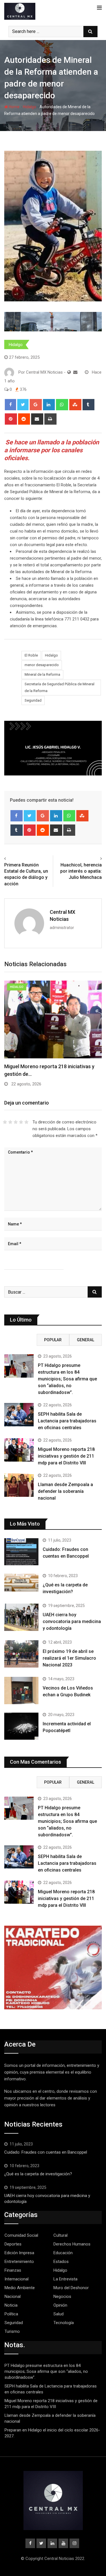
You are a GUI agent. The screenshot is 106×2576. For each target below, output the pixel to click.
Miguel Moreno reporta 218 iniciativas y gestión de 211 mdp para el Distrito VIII (66, 1456)
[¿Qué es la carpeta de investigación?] (21, 1583)
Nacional (13, 2296)
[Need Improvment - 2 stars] (10, 1122)
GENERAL (86, 1340)
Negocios (62, 2296)
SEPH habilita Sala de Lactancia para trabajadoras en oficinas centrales (67, 1421)
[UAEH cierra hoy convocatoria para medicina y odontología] (21, 1617)
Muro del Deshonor (71, 2288)
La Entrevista (65, 2279)
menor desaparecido (42, 665)
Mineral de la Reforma (42, 674)
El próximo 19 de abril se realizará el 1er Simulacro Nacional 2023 (69, 1658)
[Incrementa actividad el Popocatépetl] (21, 1726)
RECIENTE (20, 1340)
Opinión (60, 2305)
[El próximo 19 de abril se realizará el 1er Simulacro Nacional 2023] (21, 1654)
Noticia (11, 2305)
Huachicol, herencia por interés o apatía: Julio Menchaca (81, 871)
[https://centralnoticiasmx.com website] (69, 372)
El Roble (31, 655)
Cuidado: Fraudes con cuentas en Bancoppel (46, 2152)
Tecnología (64, 2323)
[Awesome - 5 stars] (26, 1122)
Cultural (60, 2235)
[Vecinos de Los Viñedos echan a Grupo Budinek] (21, 1691)
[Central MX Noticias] (75, 372)
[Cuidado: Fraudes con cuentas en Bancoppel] (21, 1552)
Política (11, 2314)
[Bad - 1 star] (5, 1122)
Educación (63, 2253)
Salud (59, 2314)
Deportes (13, 2244)
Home (14, 107)
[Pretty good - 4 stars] (21, 1122)
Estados (61, 2262)
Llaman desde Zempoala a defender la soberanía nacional (65, 1491)
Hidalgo (30, 107)
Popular (53, 1340)
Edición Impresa (19, 2253)
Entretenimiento (19, 2262)
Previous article (21, 859)
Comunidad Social (21, 2235)
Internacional (17, 2279)
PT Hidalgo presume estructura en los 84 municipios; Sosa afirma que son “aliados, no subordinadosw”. (67, 1379)
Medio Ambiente (20, 2288)
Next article (89, 859)
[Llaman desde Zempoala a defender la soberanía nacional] (19, 1485)
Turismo (12, 2331)
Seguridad (33, 700)
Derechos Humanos (72, 2244)
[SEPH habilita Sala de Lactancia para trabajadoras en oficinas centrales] (19, 1415)
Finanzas (13, 2270)
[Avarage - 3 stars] (16, 1122)
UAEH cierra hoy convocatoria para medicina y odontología (72, 1621)
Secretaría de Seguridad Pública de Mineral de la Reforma (60, 687)
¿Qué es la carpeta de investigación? (38, 2174)
